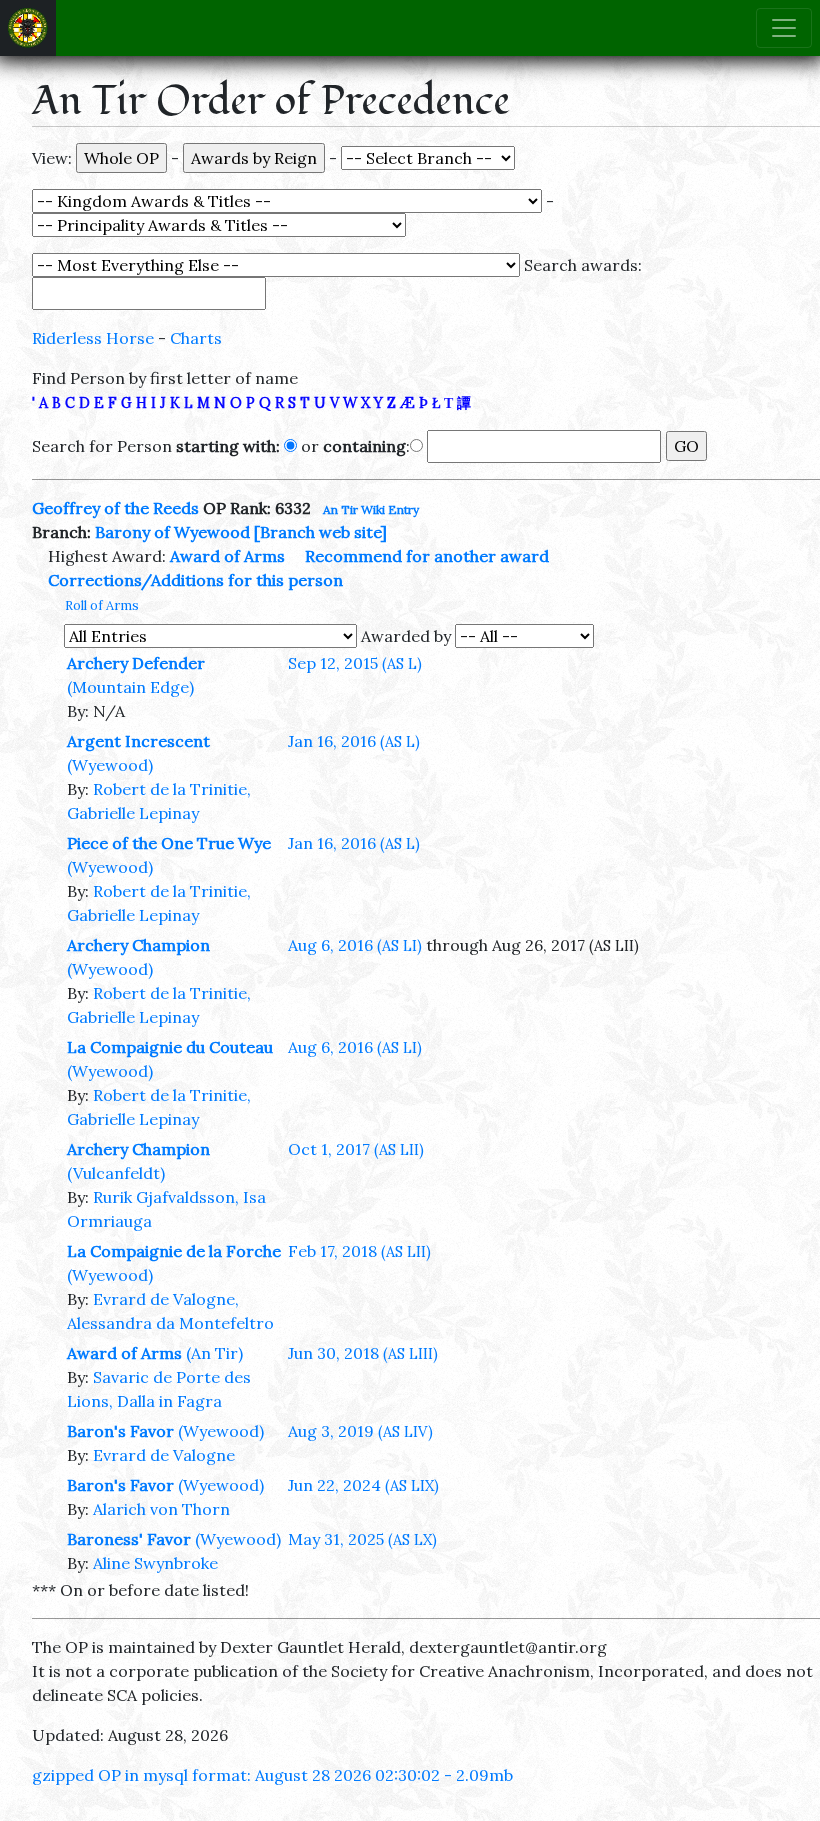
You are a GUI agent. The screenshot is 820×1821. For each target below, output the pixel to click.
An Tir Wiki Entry (371, 509)
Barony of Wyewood (172, 532)
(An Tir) (214, 1353)
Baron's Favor (120, 1431)
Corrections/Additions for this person (195, 580)
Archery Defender (136, 663)
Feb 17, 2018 (359, 1251)
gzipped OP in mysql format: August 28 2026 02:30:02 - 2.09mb (272, 1775)
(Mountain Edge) (130, 687)
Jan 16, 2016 (354, 741)
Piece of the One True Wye (169, 843)
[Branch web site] (320, 532)
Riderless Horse (93, 338)
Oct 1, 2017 (356, 1149)
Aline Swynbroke (155, 1563)
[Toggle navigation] (784, 28)
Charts (196, 338)
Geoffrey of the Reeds (115, 508)
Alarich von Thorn (161, 1509)
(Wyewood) (110, 765)
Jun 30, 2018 (363, 1353)
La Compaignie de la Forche (174, 1251)
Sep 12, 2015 (355, 663)
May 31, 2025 (362, 1539)
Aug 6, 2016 (355, 945)
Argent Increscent (138, 741)
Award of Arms (227, 556)
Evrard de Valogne (164, 1455)
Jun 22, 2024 (363, 1485)
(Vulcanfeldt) (116, 1173)
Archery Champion (138, 945)
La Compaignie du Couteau (170, 1047)
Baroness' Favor (129, 1539)
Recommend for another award (427, 556)
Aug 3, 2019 (360, 1431)
